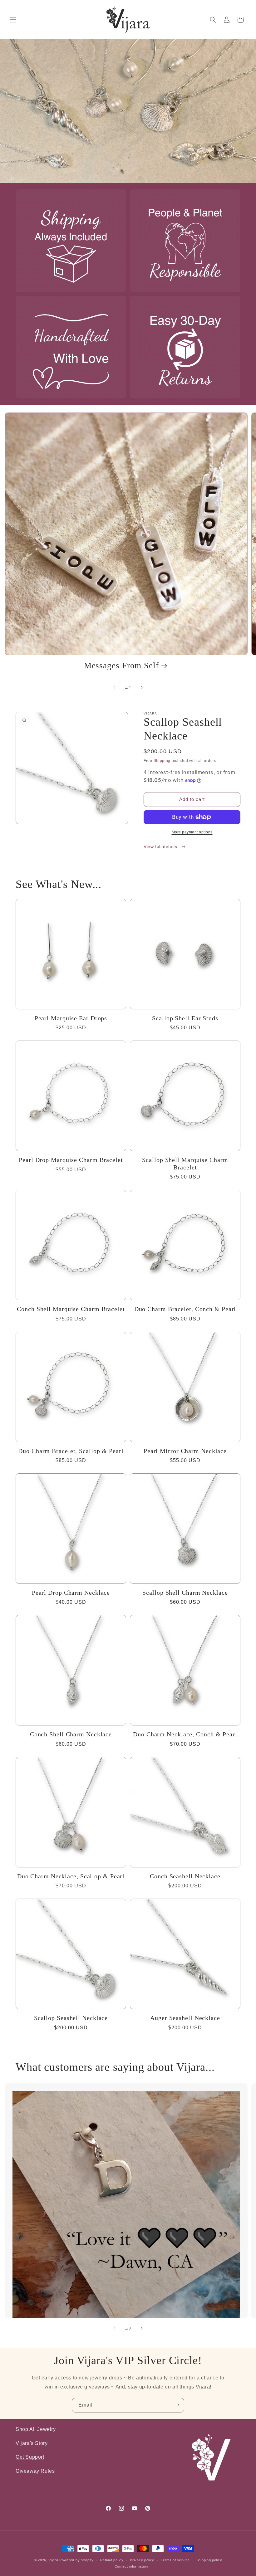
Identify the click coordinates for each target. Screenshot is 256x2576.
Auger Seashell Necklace (185, 2018)
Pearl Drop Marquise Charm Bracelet (71, 1160)
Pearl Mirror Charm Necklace (185, 1451)
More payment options (192, 832)
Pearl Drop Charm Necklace (71, 1593)
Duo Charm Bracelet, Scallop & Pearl (71, 1451)
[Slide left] (114, 687)
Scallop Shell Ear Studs (185, 1018)
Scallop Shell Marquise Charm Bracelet (185, 1164)
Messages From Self (121, 666)
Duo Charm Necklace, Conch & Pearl (185, 1734)
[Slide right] (142, 687)
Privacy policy (142, 2560)
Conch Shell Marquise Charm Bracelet (71, 1309)
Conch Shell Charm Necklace (71, 1734)
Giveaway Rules (35, 2471)
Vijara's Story (32, 2443)
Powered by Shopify (76, 2560)
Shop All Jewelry (36, 2429)
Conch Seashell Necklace (185, 1876)
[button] (13, 20)
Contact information (131, 2566)
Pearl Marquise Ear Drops (71, 1018)
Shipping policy (209, 2560)
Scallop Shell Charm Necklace (185, 1593)
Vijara (53, 2560)
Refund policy (112, 2560)
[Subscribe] (177, 2405)
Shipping (162, 761)
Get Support (30, 2457)
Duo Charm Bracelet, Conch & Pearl (185, 1309)
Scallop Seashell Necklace (71, 2018)
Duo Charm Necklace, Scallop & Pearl (71, 1876)
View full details (161, 846)
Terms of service (175, 2560)
